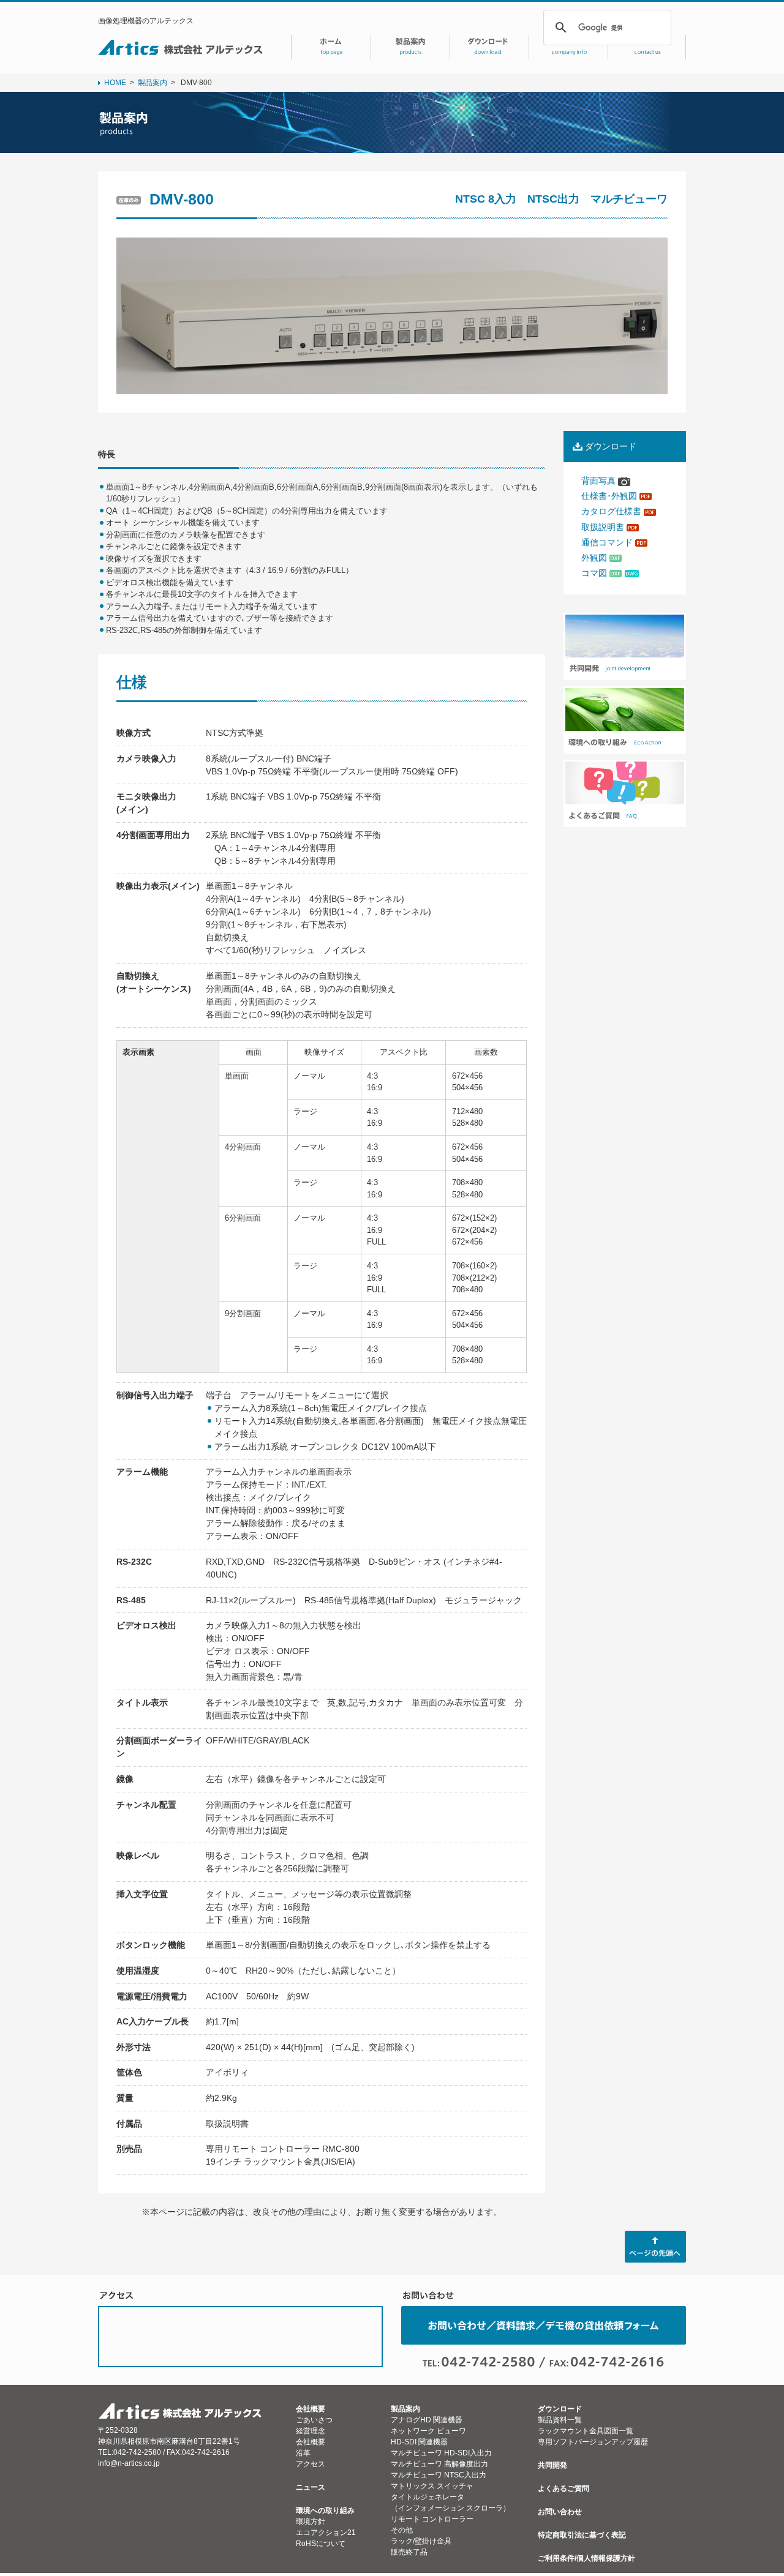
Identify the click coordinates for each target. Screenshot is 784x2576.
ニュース (311, 2487)
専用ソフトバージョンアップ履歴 (593, 2442)
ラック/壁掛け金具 (421, 2541)
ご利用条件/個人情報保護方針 (586, 2558)
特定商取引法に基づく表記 (582, 2535)
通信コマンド (608, 542)
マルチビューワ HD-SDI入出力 (441, 2453)
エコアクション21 (326, 2533)
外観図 (595, 558)
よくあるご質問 (563, 2488)
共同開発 (552, 2465)
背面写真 (600, 481)
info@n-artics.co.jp (129, 2463)
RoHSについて (321, 2544)
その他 (402, 2530)
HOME (115, 83)
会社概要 (311, 2409)
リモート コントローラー (432, 2519)
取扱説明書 (604, 527)
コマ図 (595, 573)
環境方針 (311, 2522)
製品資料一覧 (560, 2420)
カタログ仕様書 (612, 511)
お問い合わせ (560, 2512)
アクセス (311, 2464)
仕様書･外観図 (610, 496)
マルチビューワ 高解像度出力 (439, 2464)
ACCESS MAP (240, 2337)
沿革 (303, 2453)
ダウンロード (560, 2409)
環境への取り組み (325, 2510)
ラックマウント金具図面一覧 (586, 2431)
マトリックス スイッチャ (432, 2486)
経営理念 (311, 2431)
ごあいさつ (314, 2420)
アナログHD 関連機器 (427, 2420)
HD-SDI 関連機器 (419, 2442)
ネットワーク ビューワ (428, 2431)
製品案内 (153, 83)
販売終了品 (409, 2552)
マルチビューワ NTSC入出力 (439, 2475)
